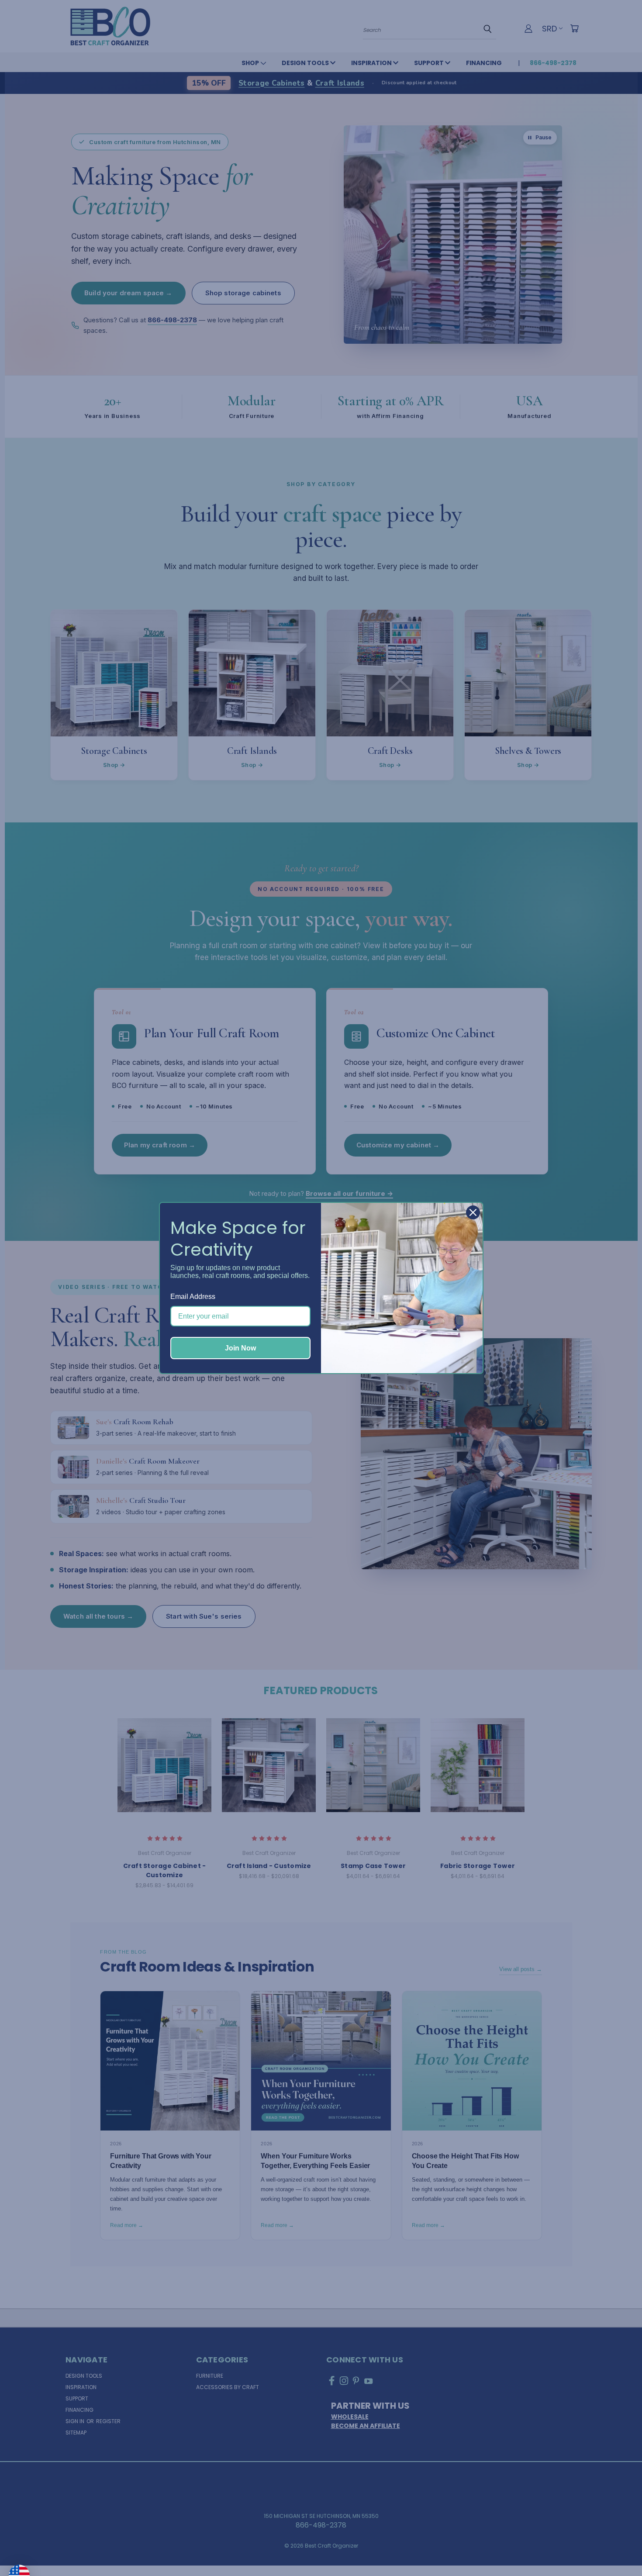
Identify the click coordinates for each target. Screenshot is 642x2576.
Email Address (193, 1297)
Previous (618, 2548)
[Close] (473, 1212)
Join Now (240, 1348)
